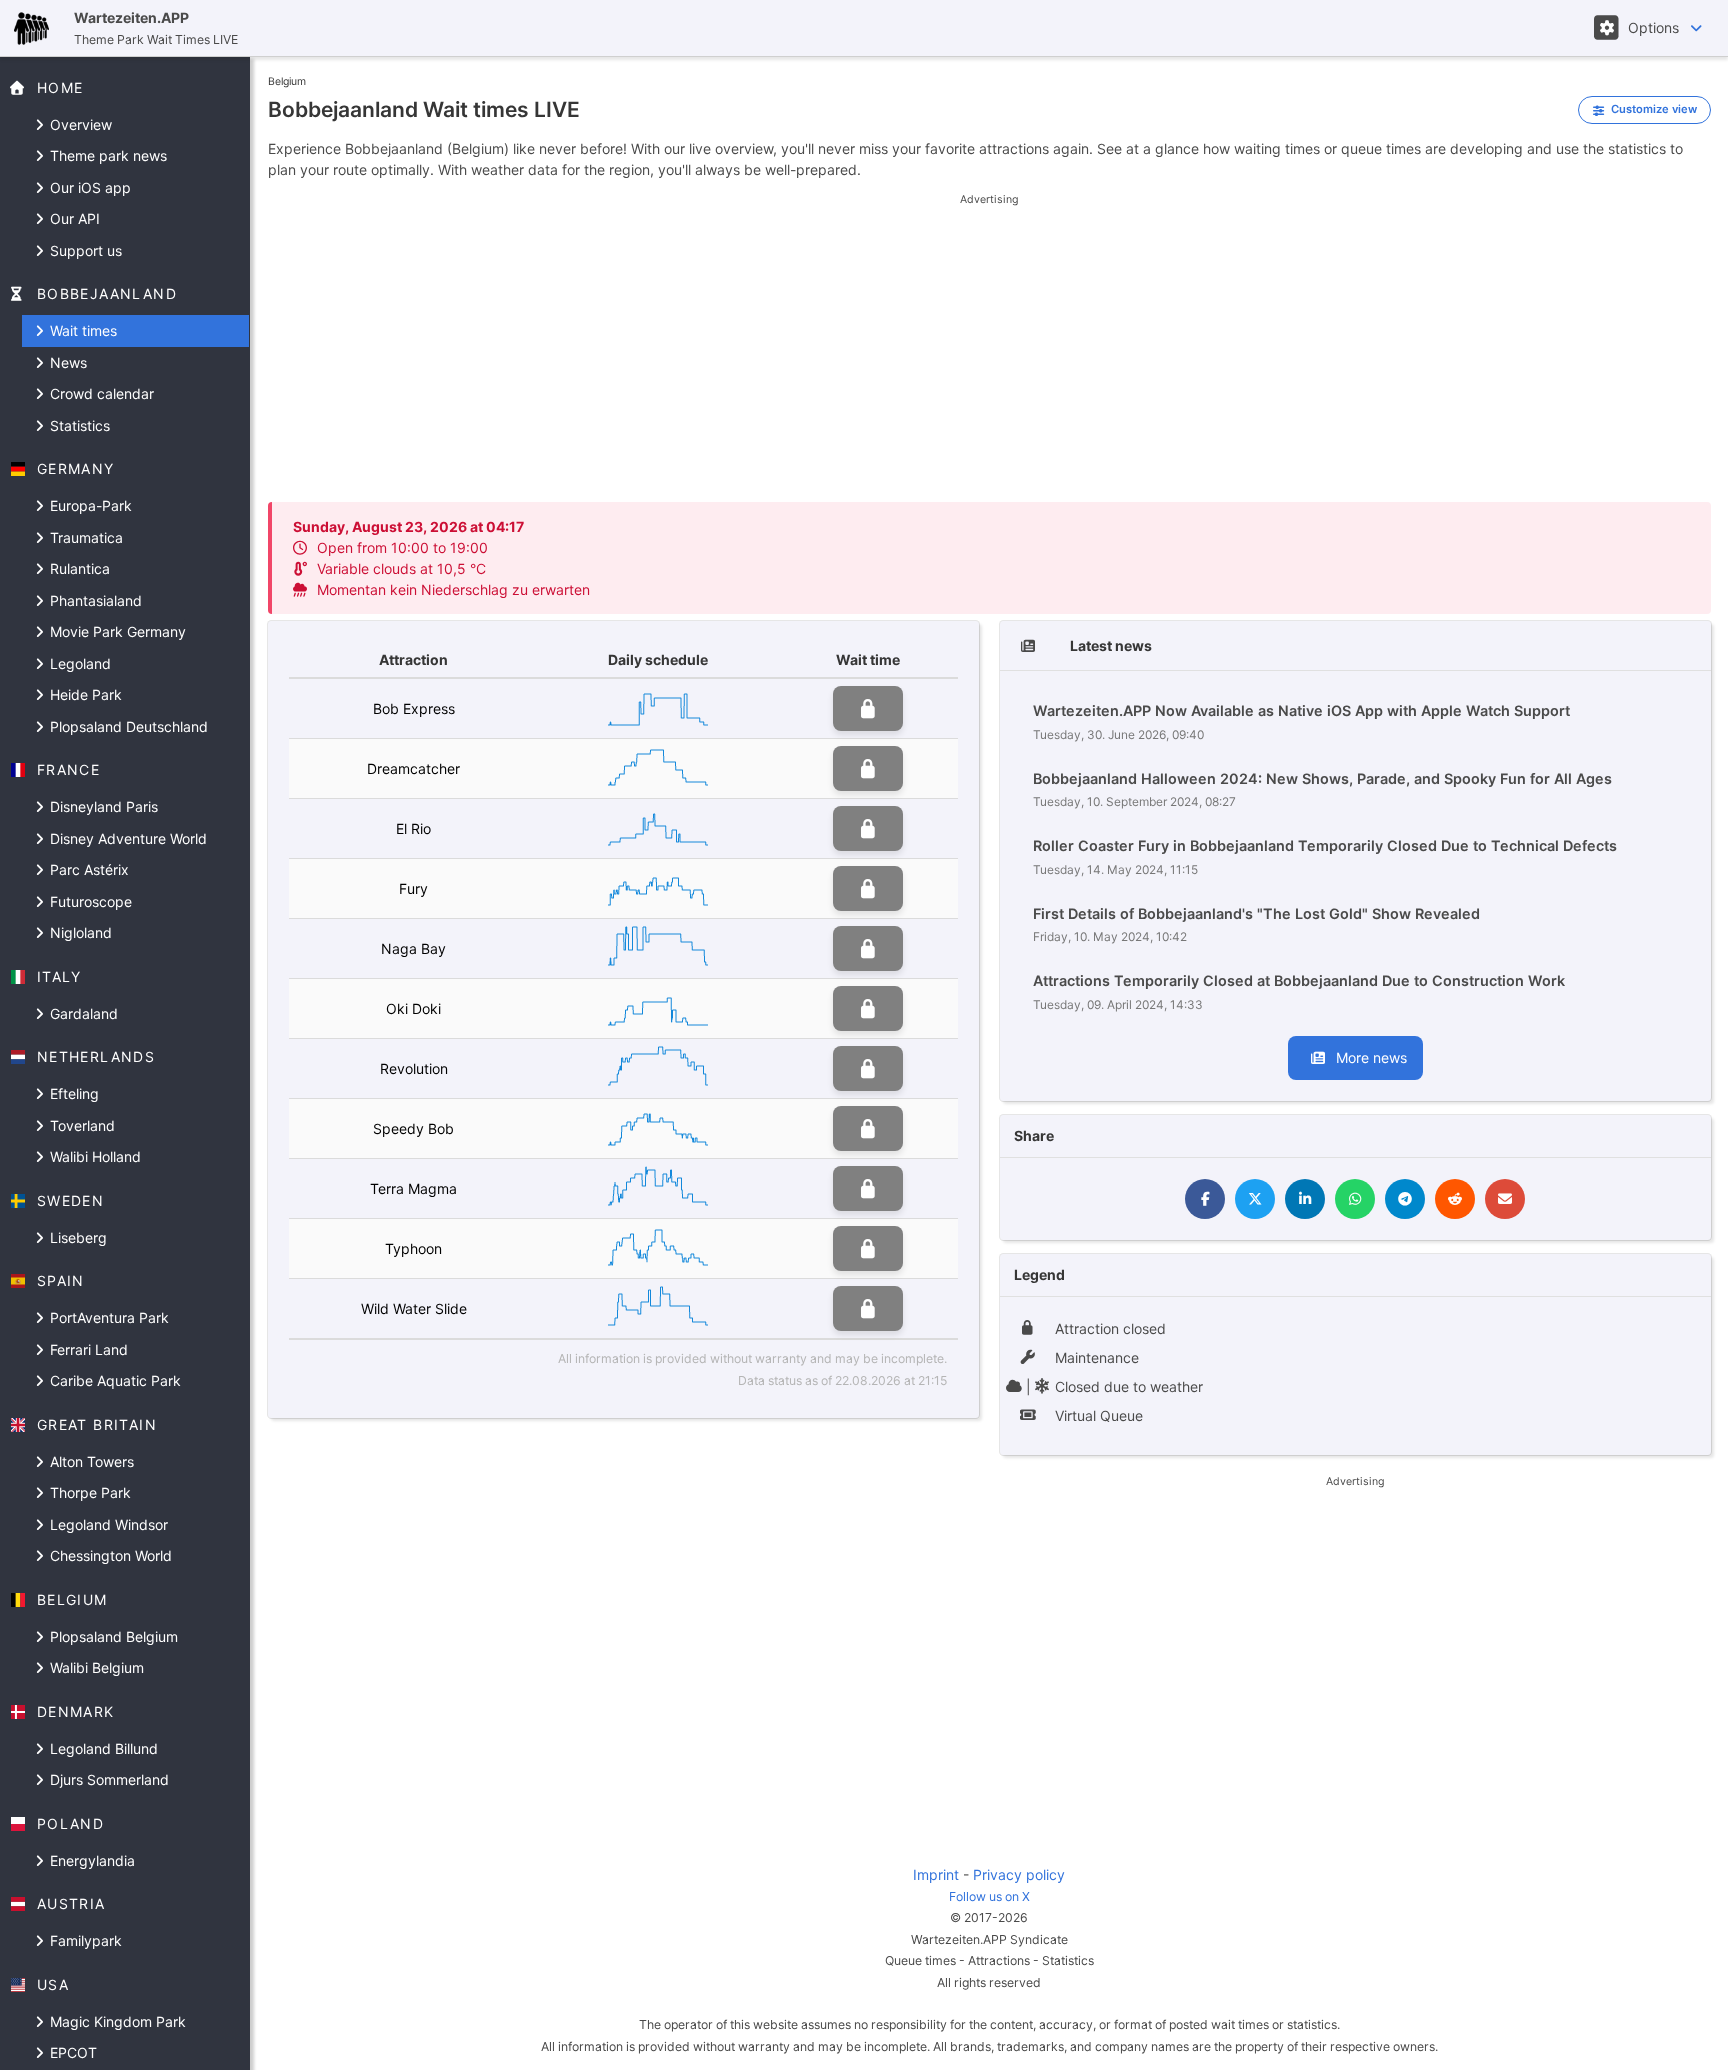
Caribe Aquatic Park (113, 1380)
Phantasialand (94, 600)
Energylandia (90, 1860)
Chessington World (109, 1555)
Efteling (72, 1093)
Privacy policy (1019, 1874)
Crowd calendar (100, 393)
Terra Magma (413, 1188)
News (66, 362)
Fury (413, 888)
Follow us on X (989, 1896)
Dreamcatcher (413, 768)
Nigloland (79, 932)
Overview (79, 124)
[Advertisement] (989, 348)
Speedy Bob (413, 1128)
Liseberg (76, 1237)
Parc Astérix (87, 869)
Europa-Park (89, 505)
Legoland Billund (102, 1748)
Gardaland (82, 1013)
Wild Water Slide (414, 1308)
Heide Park (84, 694)
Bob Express (414, 708)
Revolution (414, 1068)
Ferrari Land (87, 1349)
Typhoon (413, 1248)
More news (1369, 1057)
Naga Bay (413, 948)
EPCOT (71, 2052)
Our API (73, 218)
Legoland (78, 663)
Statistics (78, 425)
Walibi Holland (93, 1156)
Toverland (80, 1125)
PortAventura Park (107, 1317)
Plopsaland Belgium (112, 1636)
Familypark (84, 1940)
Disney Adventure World (126, 838)
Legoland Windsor (107, 1524)
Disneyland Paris (102, 806)
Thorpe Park (88, 1492)
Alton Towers (90, 1461)
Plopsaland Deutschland (127, 726)
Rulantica (78, 568)
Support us (84, 250)
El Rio (413, 828)
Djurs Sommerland (107, 1779)
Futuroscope (89, 901)
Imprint (936, 1874)
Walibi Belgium (95, 1667)
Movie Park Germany (116, 631)
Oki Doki (413, 1008)
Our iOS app (88, 187)
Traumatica (84, 537)
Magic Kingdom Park (116, 2021)
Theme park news (106, 155)
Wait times (81, 330)
